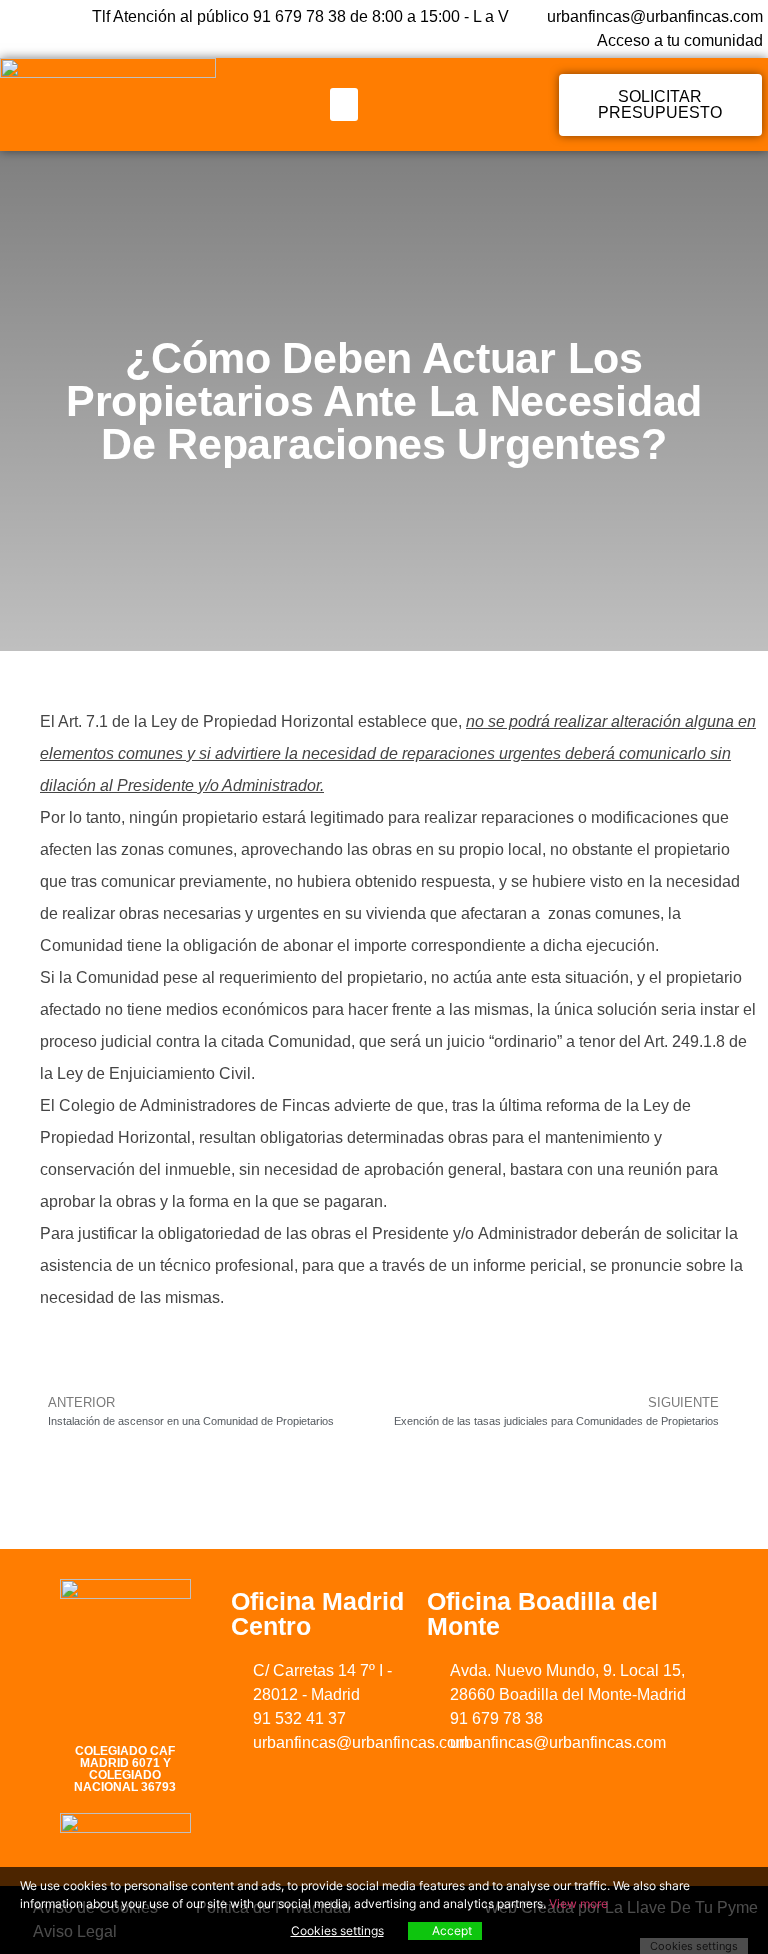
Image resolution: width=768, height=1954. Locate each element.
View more (578, 1903)
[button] (344, 104)
